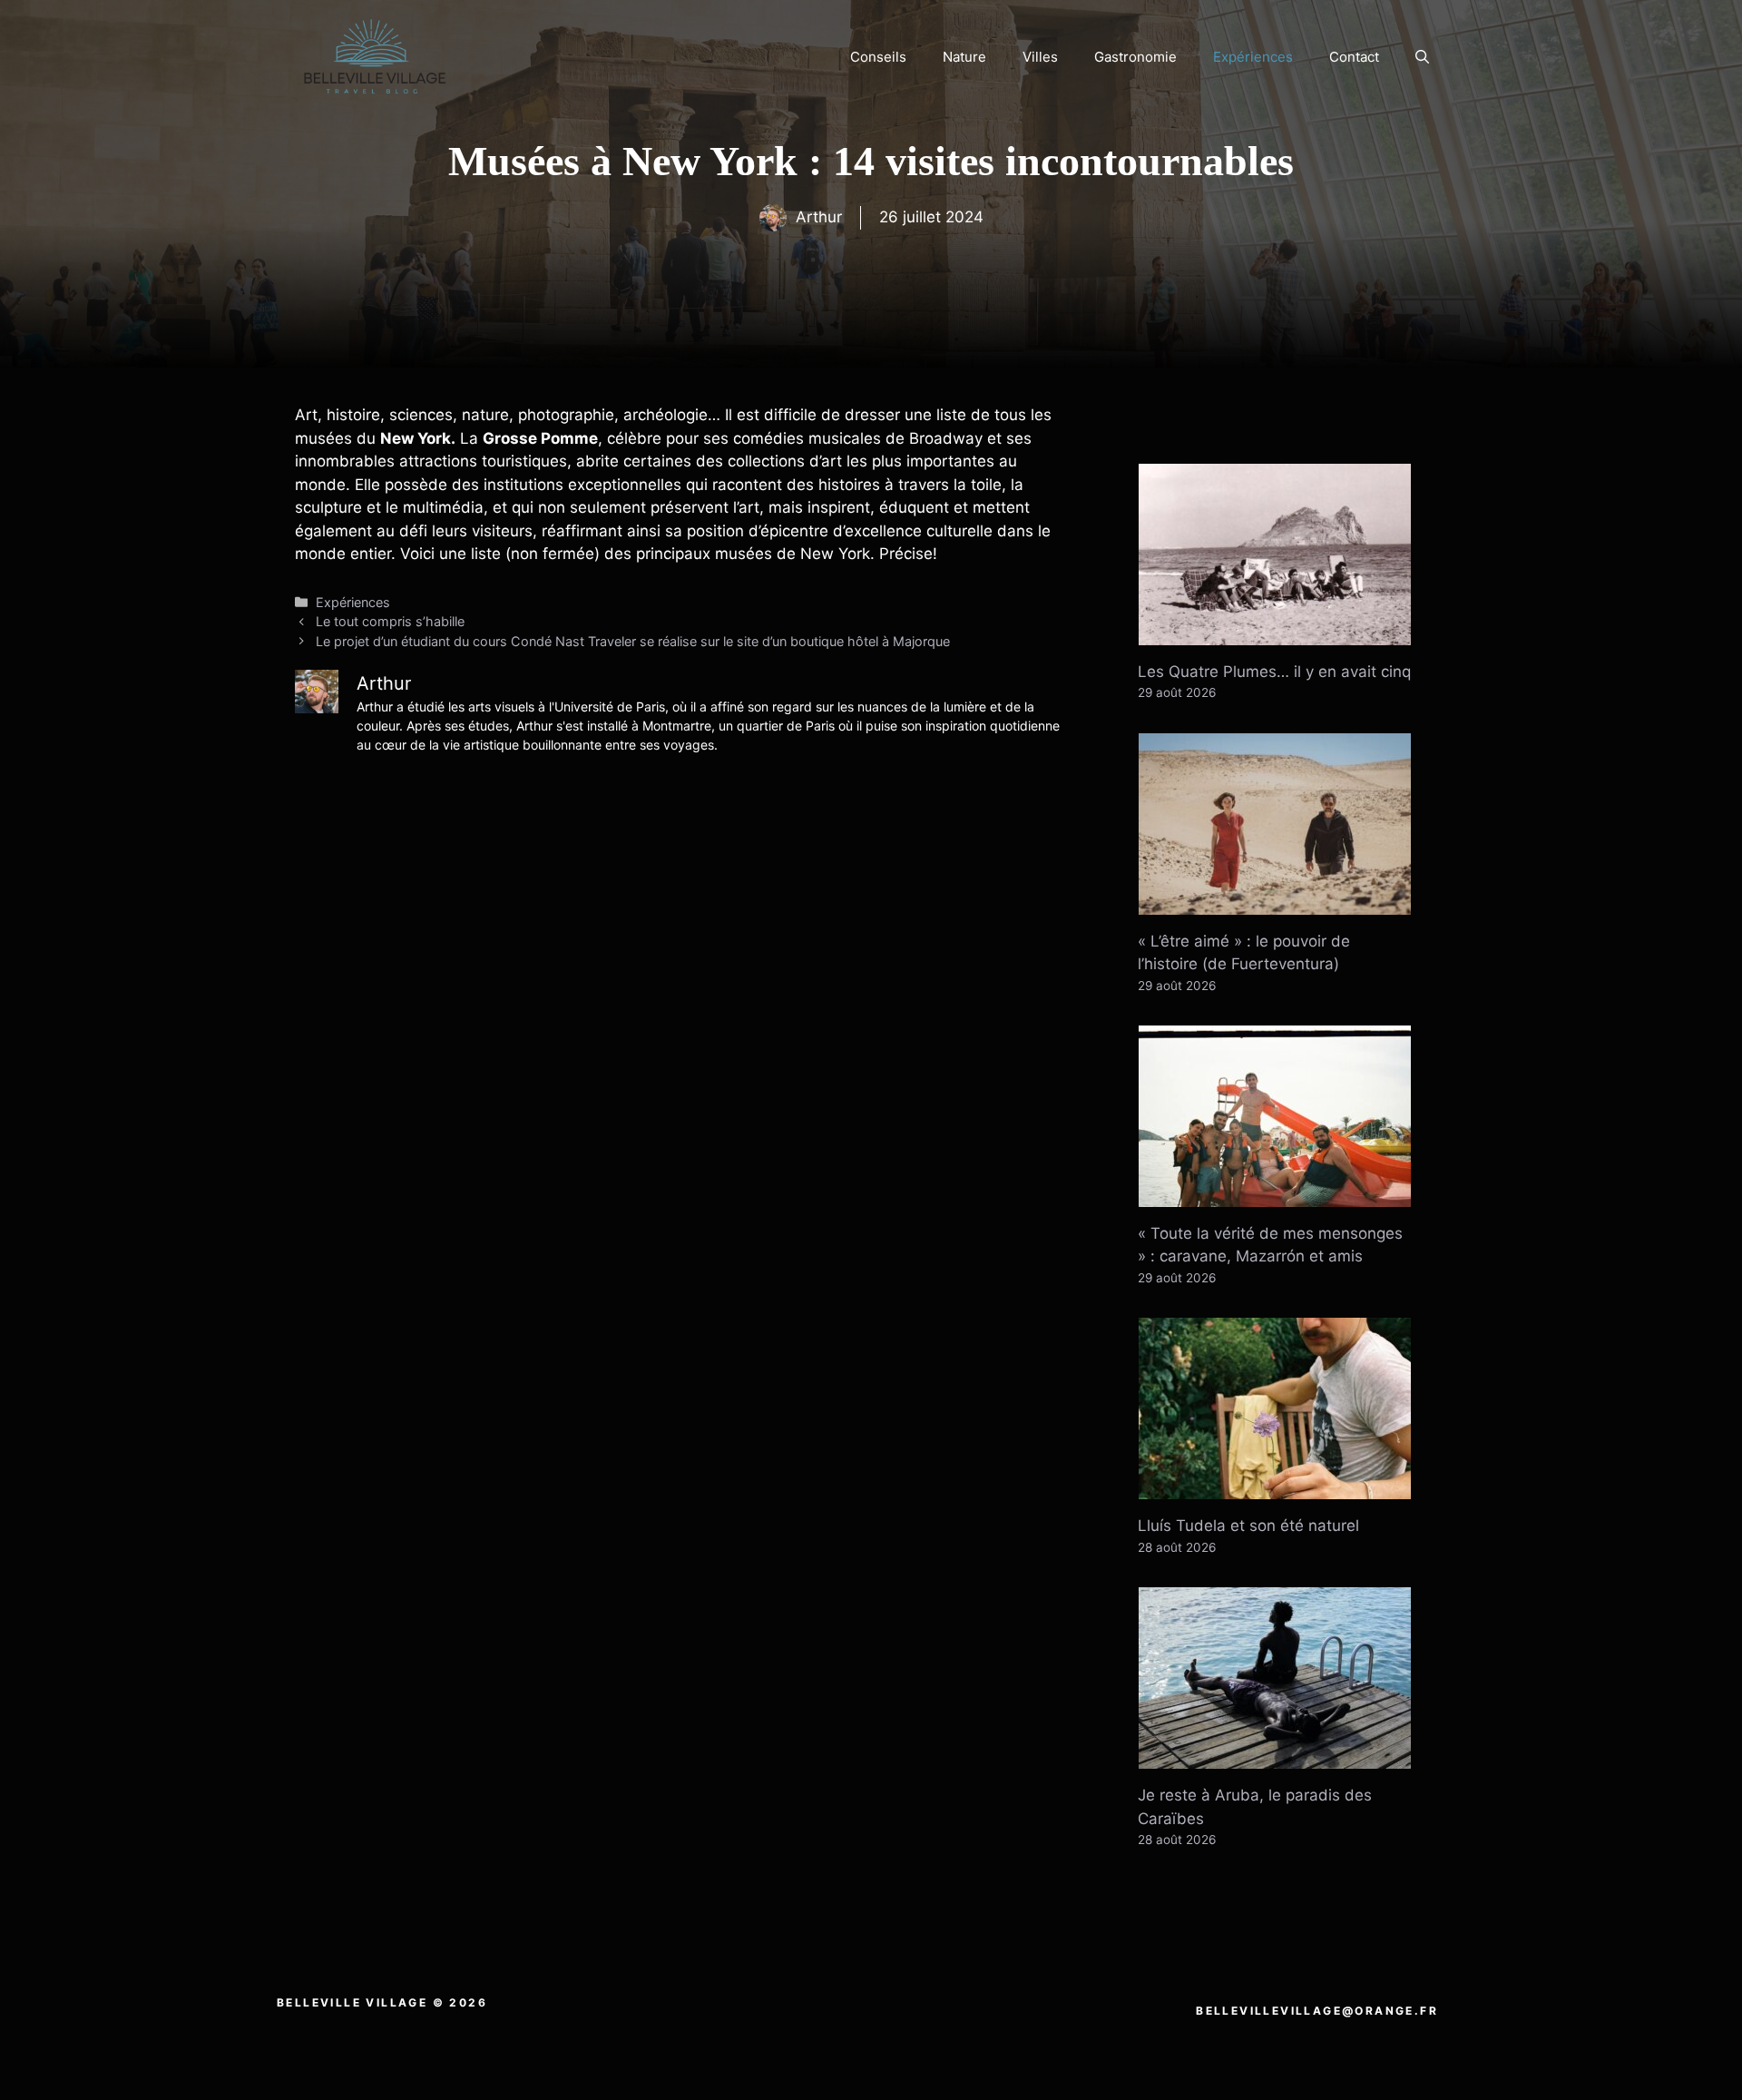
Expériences (1253, 57)
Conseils (878, 57)
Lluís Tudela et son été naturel (1248, 1526)
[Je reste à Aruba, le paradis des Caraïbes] (1275, 1757)
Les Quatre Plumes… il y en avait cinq (1274, 672)
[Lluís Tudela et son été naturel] (1275, 1487)
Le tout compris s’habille (390, 621)
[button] (1422, 57)
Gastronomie (1135, 57)
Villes (1040, 57)
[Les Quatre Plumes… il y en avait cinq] (1275, 633)
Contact (1354, 57)
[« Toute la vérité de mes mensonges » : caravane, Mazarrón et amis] (1275, 1194)
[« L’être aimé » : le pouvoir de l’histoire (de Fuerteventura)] (1275, 902)
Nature (964, 57)
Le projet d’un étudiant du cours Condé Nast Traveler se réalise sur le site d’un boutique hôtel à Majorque (633, 641)
